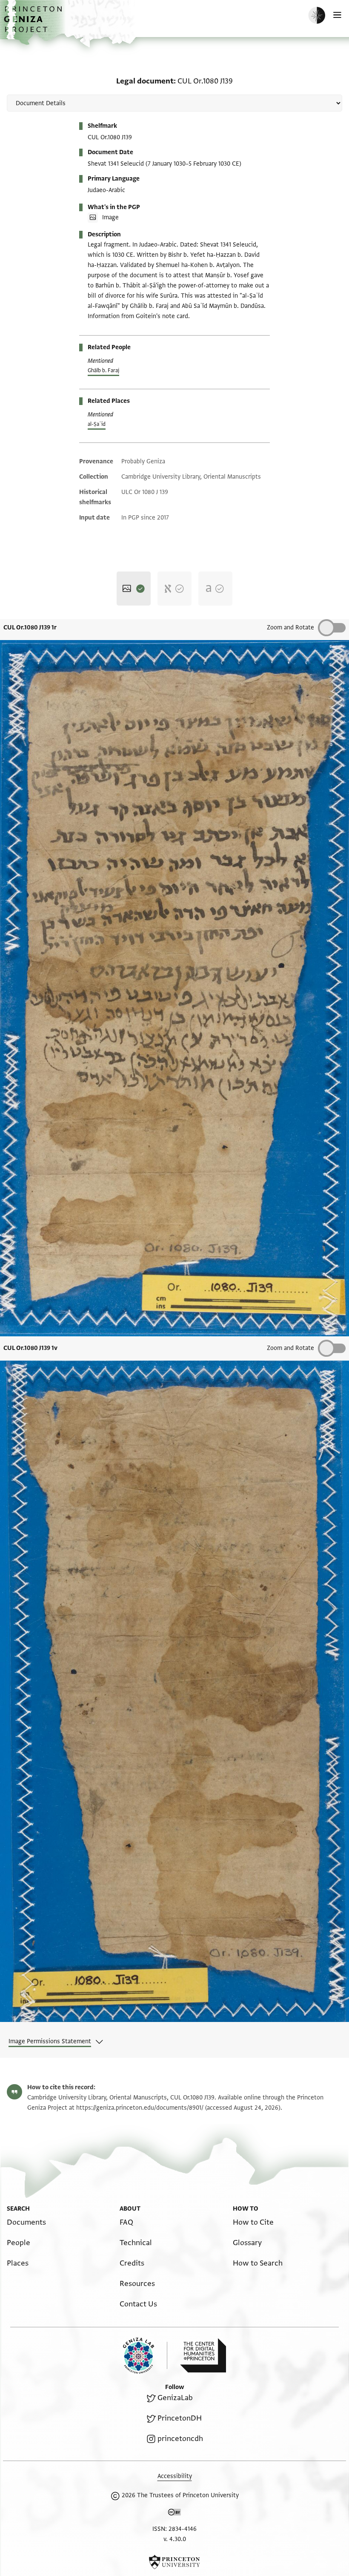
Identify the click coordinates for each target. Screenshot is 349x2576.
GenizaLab (175, 2398)
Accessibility (175, 2476)
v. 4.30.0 (175, 2539)
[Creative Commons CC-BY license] (174, 2514)
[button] (34, 24)
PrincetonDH (180, 2418)
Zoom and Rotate (290, 627)
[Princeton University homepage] (174, 2562)
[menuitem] (26, 2222)
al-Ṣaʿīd (97, 424)
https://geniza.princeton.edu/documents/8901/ (140, 2108)
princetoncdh (180, 2439)
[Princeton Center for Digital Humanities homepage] (203, 2355)
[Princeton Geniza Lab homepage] (145, 2356)
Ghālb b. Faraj (103, 370)
